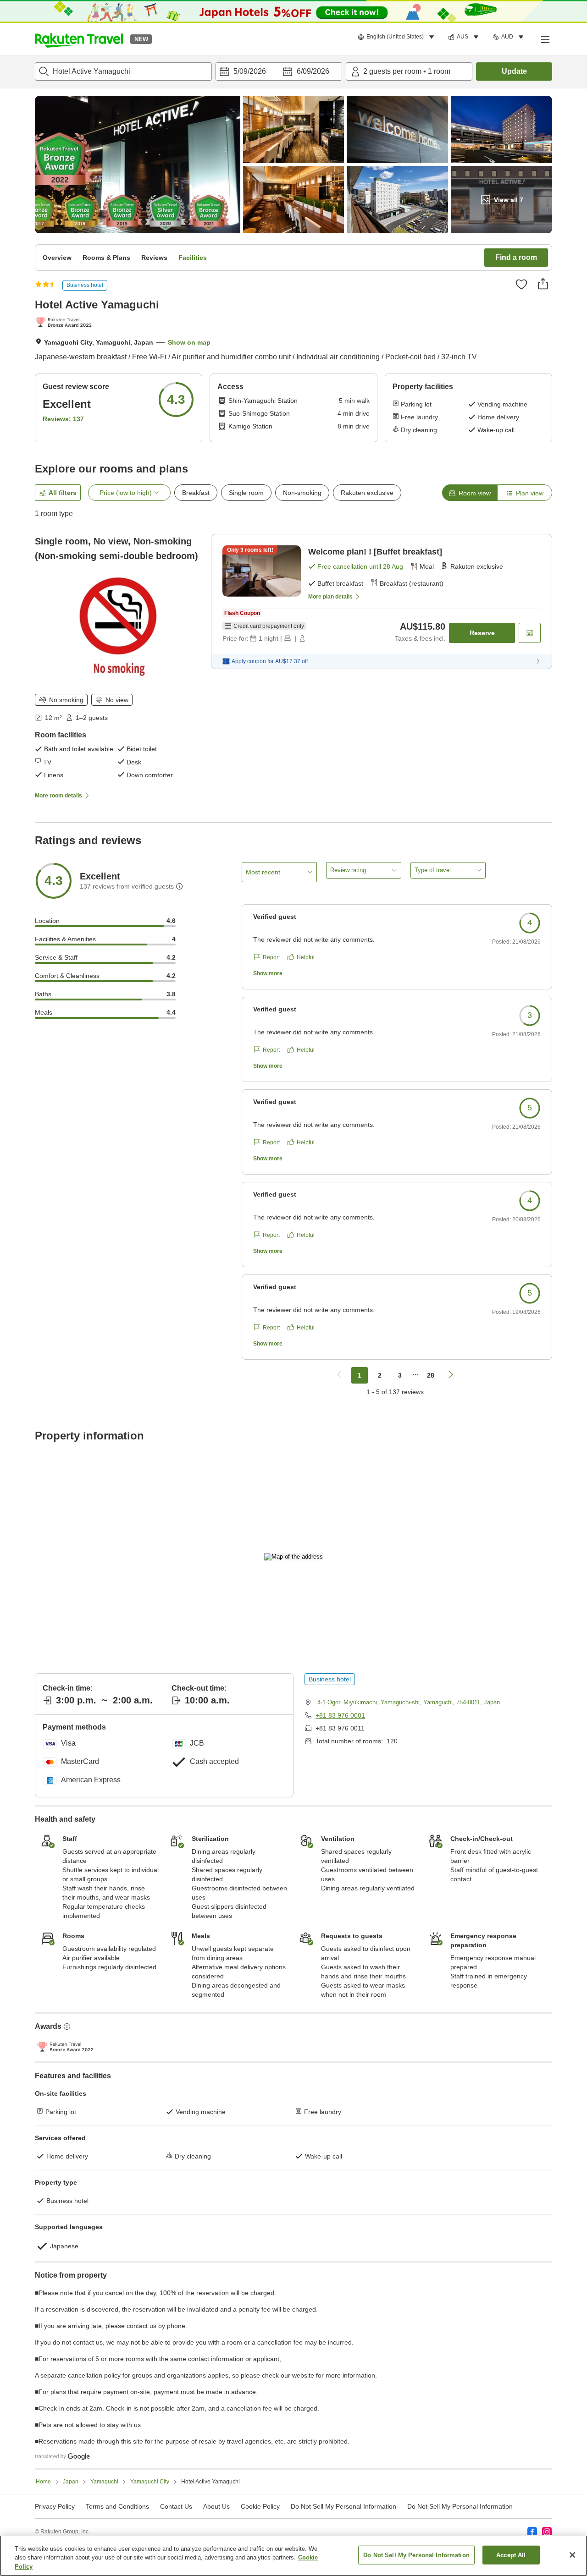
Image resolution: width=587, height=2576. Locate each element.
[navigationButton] (339, 1375)
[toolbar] (279, 71)
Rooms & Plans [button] (106, 258)
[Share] (543, 284)
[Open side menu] (545, 39)
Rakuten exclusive (367, 493)
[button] (79, 39)
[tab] (470, 493)
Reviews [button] (154, 258)
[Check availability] (530, 633)
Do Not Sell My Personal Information (460, 2506)
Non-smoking (302, 493)
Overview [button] (57, 258)
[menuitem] (397, 37)
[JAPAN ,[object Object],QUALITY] (65, 323)
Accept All (511, 2555)
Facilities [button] (193, 258)
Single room (246, 493)
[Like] (521, 284)
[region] (293, 2556)
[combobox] (123, 71)
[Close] (572, 2555)
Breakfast (196, 493)
